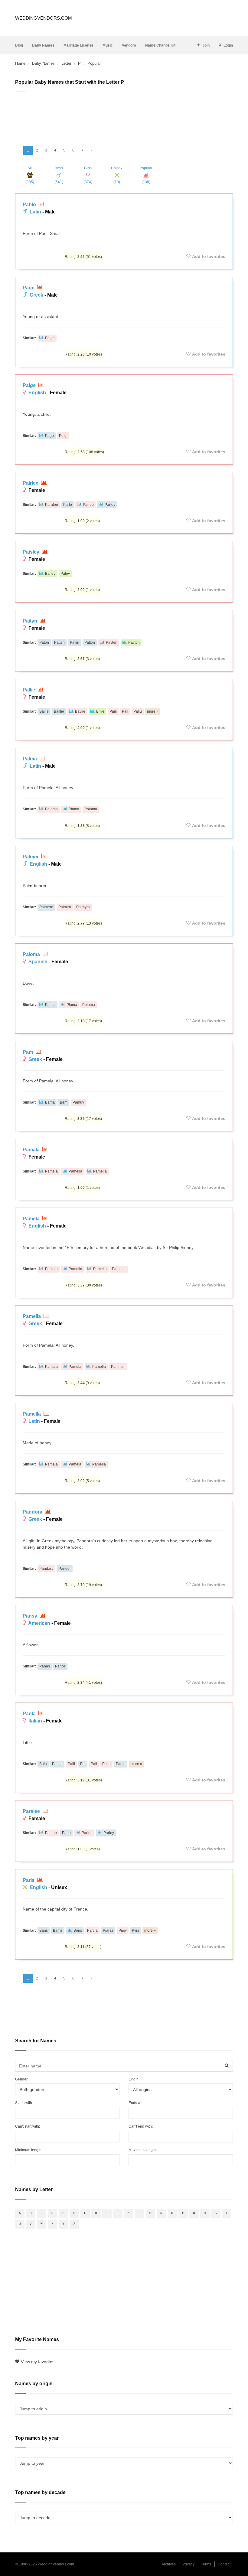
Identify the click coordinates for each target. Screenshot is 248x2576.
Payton (134, 642)
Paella (57, 1764)
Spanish (38, 962)
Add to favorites (209, 256)
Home (20, 63)
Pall (125, 711)
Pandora (33, 1512)
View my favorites (38, 2362)
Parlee (88, 505)
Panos (60, 1666)
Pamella (100, 1171)
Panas (45, 1666)
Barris (58, 1930)
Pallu (138, 711)
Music (108, 45)
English (37, 393)
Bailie (44, 711)
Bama (50, 1102)
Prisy (123, 1930)
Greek (36, 295)
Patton (90, 642)
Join (206, 45)
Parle (68, 505)
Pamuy (78, 1102)
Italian (35, 1721)
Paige (50, 338)
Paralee (52, 505)
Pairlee (31, 483)
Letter (66, 63)
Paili (113, 711)
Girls (88, 175)
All (30, 175)
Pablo (30, 205)
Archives (169, 2564)
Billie (100, 711)
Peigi (63, 436)
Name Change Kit (160, 45)
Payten (112, 642)
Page (29, 288)
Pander (65, 1569)
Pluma (74, 809)
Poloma (91, 809)
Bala (43, 1764)
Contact (224, 2564)
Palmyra (83, 907)
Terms (206, 2564)
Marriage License (78, 45)
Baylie (80, 711)
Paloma (51, 809)
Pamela (51, 1171)
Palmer (31, 857)
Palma (30, 759)
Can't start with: (28, 2126)
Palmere (46, 907)
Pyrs (135, 1930)
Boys (59, 175)
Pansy (31, 1616)
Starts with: (24, 2103)
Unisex (117, 175)
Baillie (59, 711)
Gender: (22, 2079)
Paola (30, 1714)
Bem (64, 1102)
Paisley (32, 552)
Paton (44, 642)
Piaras (108, 1930)
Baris (44, 1930)
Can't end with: (141, 2126)
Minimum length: (29, 2150)
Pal (83, 1764)
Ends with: (137, 2103)
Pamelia (75, 1171)
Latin (35, 212)
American (39, 1623)
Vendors (129, 45)
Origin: (134, 2079)
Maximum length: (143, 2150)
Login (228, 45)
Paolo (121, 1764)
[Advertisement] (124, 116)
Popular (146, 175)
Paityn (31, 621)
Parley (110, 505)
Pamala (32, 1150)
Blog (19, 45)
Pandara (46, 1569)
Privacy (188, 2564)
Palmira (65, 907)
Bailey (50, 574)
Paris (29, 1880)
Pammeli (119, 1269)
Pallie (29, 690)
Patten (59, 642)
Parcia (92, 1930)
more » (153, 711)
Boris (78, 1930)
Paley (65, 574)
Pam (28, 1052)
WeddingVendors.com (44, 18)
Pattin (75, 642)
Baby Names (43, 45)
